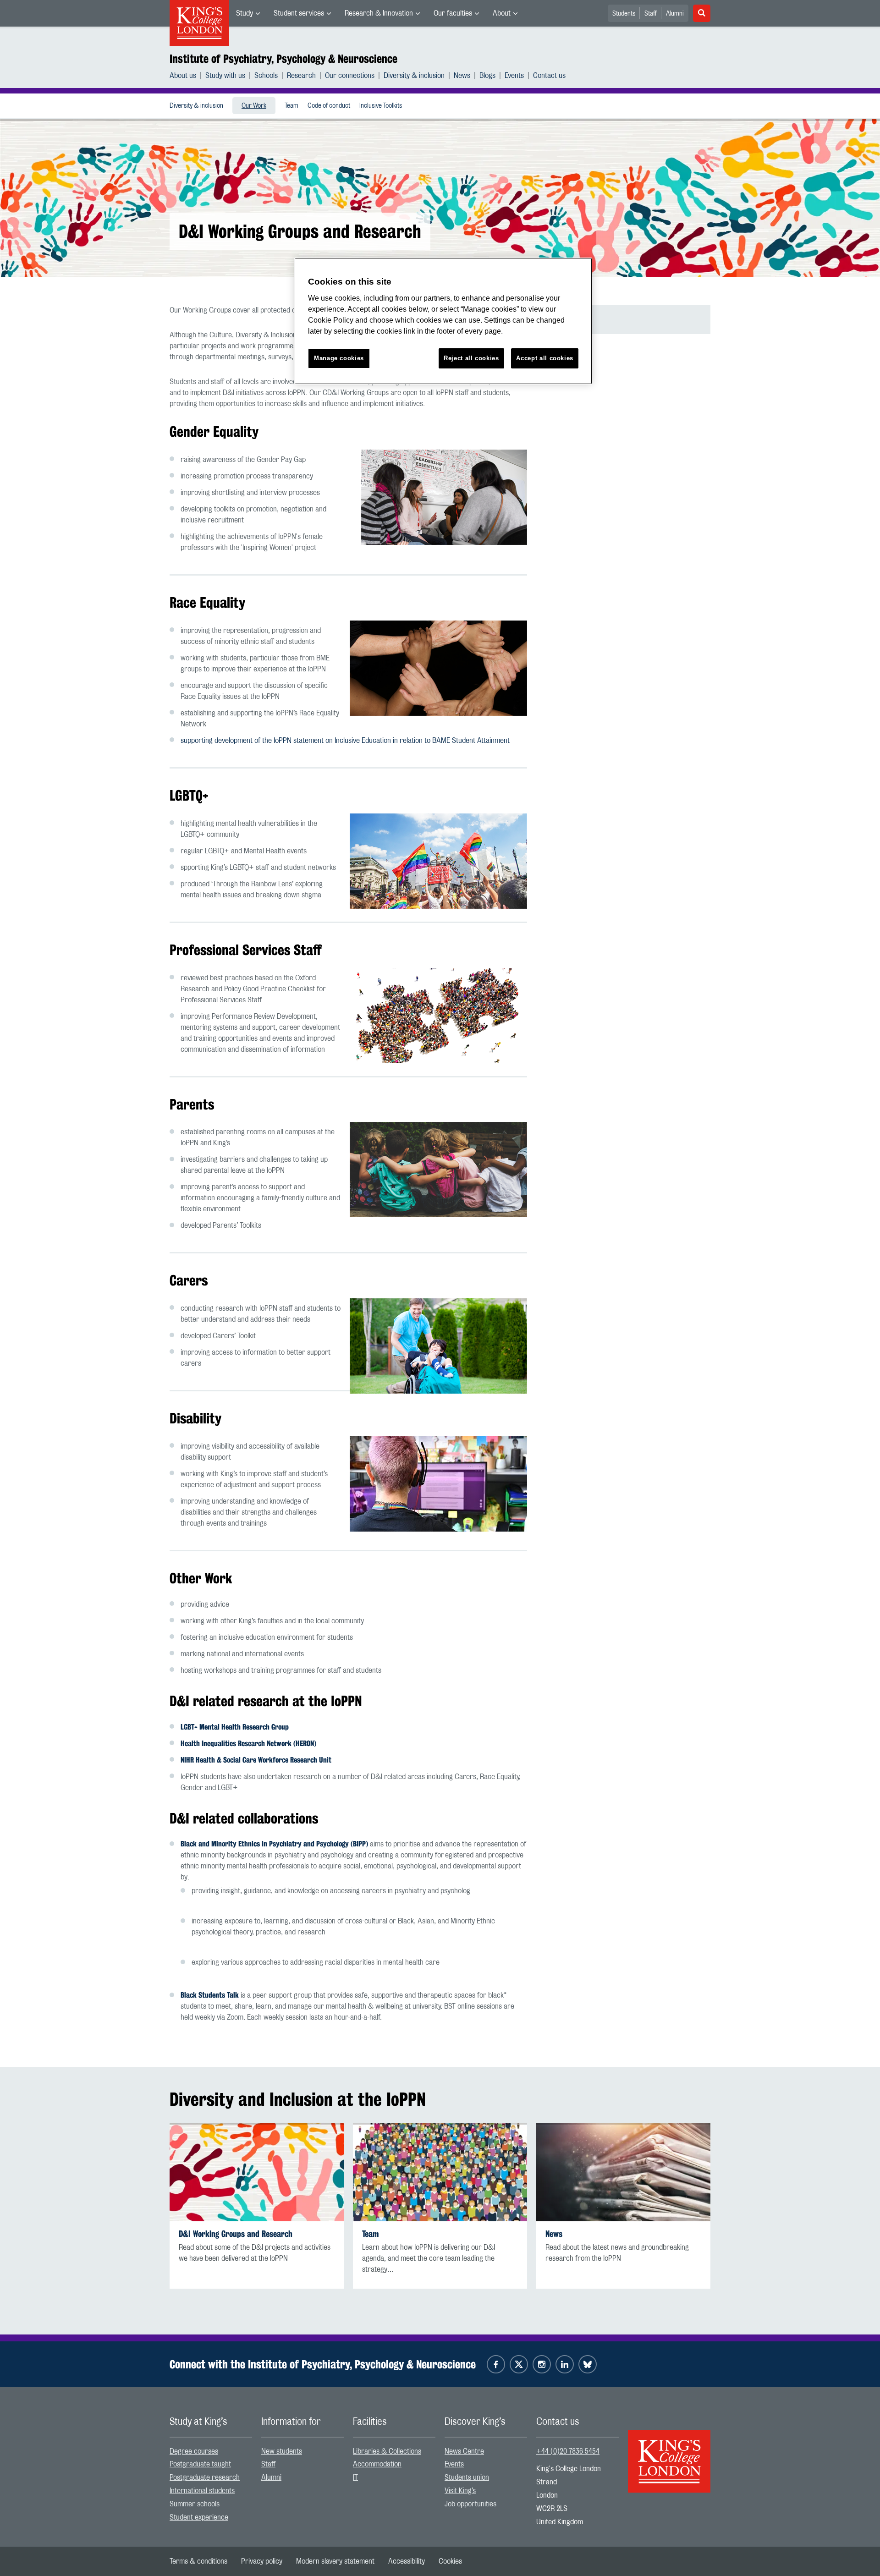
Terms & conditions (198, 2561)
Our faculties (453, 13)
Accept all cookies (545, 358)
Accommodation (377, 2464)
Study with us (225, 76)
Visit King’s (460, 2491)
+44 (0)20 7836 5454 (568, 2451)
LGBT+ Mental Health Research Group (235, 1727)
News (462, 76)
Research (301, 76)
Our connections (350, 76)
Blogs (487, 76)
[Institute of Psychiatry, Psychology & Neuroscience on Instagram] (542, 2364)
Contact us (549, 76)
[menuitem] (248, 13)
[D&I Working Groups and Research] (257, 2172)
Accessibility (407, 2561)
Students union (467, 2477)
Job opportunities (470, 2504)
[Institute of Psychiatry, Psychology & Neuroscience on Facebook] (496, 2364)
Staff (651, 14)
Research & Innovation (379, 13)
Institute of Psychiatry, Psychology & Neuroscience (283, 59)
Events (514, 76)
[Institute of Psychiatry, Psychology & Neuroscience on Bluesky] (588, 2364)
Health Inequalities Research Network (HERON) (248, 1744)
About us (183, 76)
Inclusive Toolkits (381, 106)
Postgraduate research (205, 2477)
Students (624, 14)
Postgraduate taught (200, 2464)
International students (202, 2491)
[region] (443, 321)
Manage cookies (339, 358)
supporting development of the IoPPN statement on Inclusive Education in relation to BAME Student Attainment (345, 741)
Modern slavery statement (335, 2561)
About (502, 13)
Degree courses (194, 2451)
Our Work (254, 106)
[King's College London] (669, 2453)
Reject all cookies (471, 358)
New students (282, 2451)
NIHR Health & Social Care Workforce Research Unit (256, 1760)
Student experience (199, 2517)
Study (245, 13)
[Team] (440, 2172)
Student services (299, 13)
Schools (266, 76)
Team (291, 106)
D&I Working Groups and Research (236, 2234)
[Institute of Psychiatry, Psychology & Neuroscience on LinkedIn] (565, 2364)
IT (355, 2477)
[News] (623, 2172)
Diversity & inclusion (414, 76)
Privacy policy (262, 2561)
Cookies (450, 2561)
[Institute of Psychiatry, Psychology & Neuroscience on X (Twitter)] (519, 2364)
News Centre (464, 2451)
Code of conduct (329, 106)
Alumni (675, 14)
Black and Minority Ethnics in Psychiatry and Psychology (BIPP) (274, 1844)
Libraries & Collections (387, 2451)
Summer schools (195, 2504)
